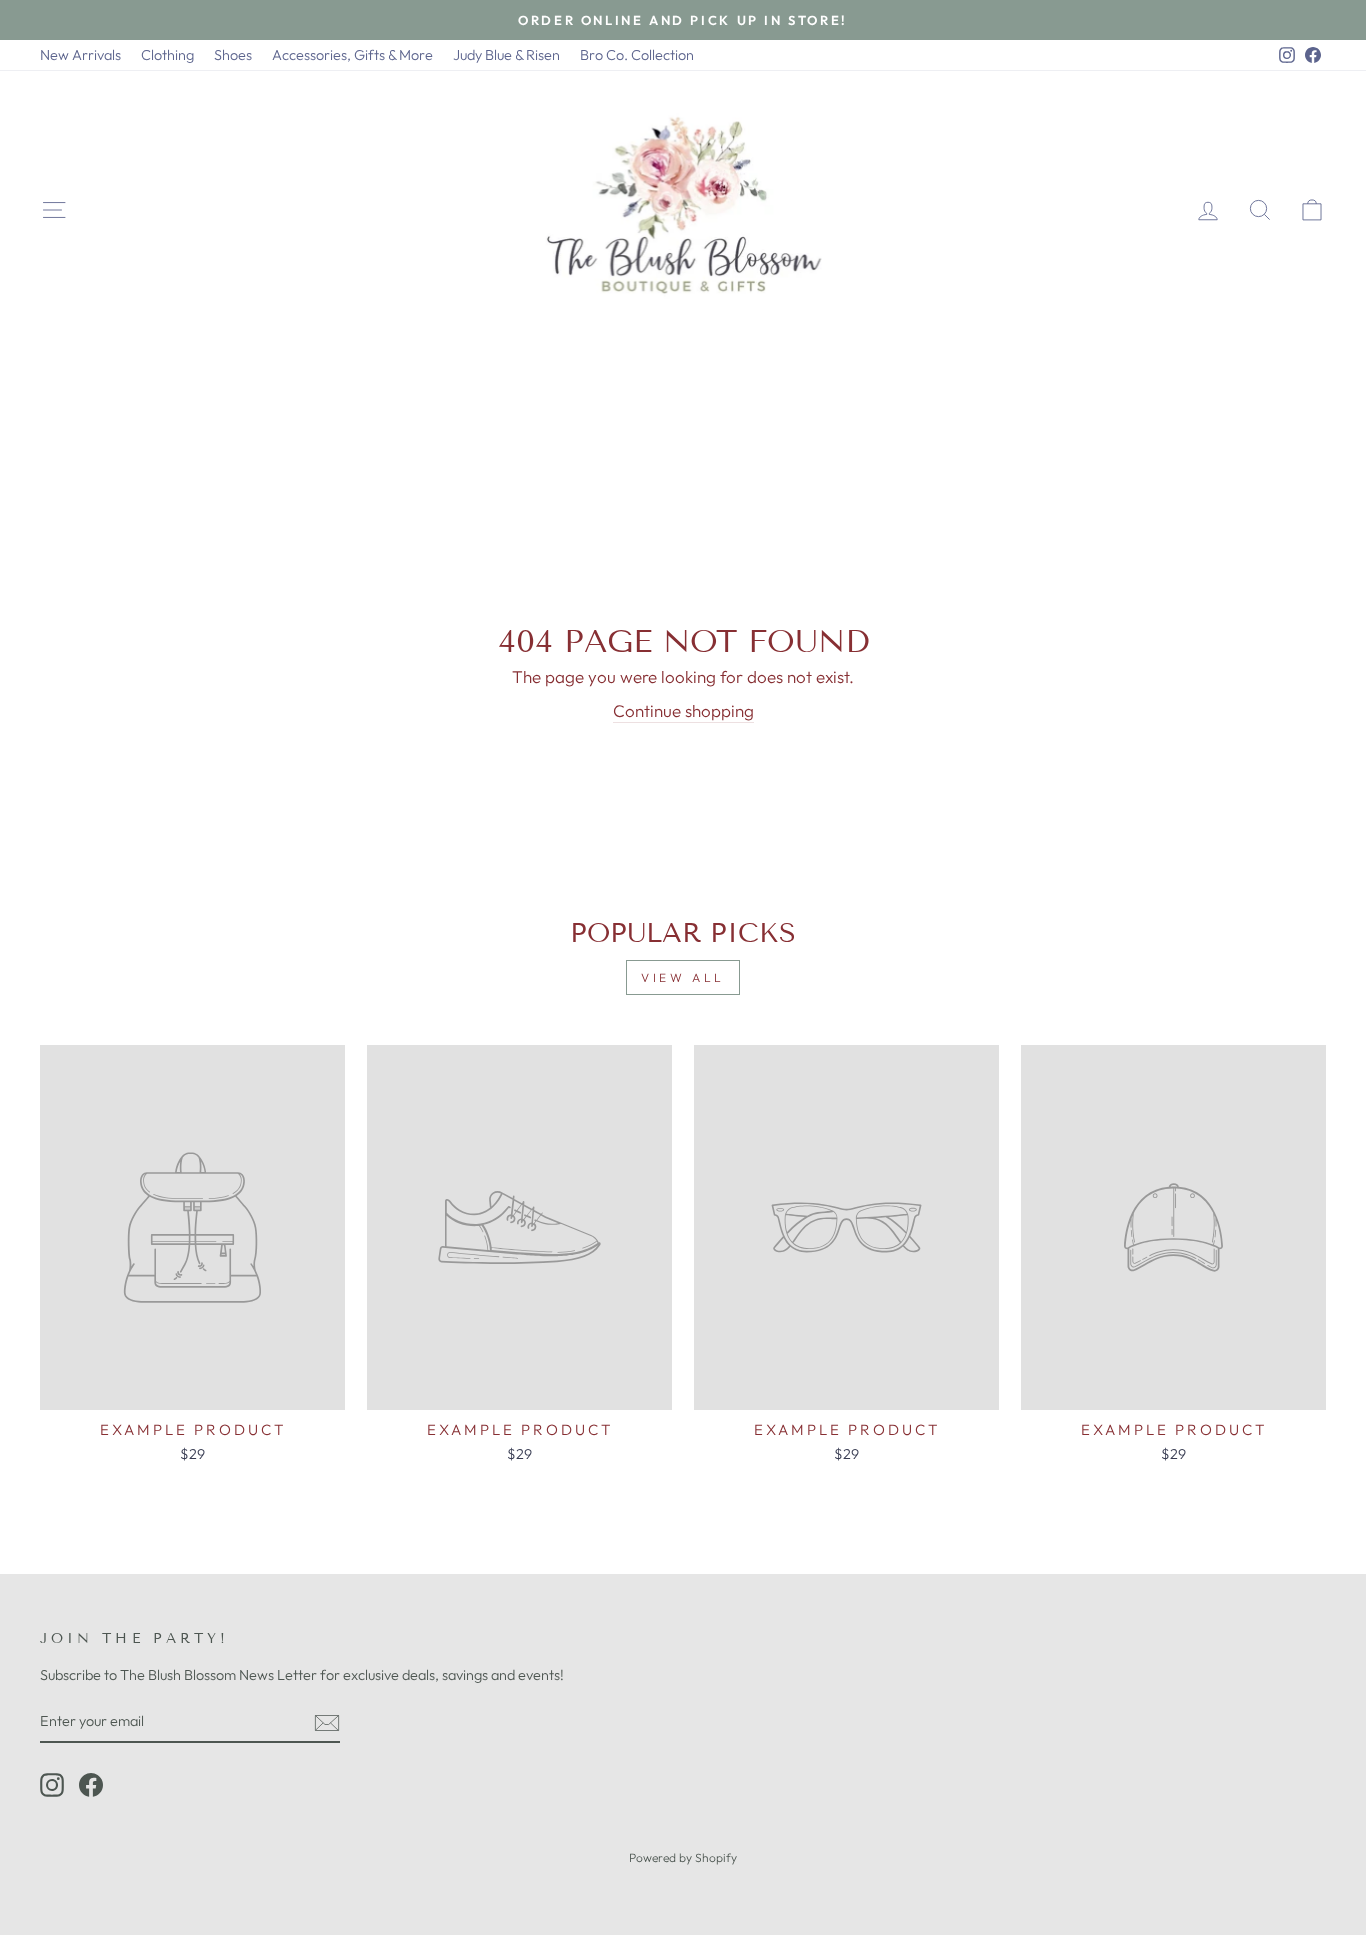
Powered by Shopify (683, 1857)
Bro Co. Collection (637, 55)
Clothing (167, 55)
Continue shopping (683, 710)
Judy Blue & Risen (506, 55)
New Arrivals (80, 55)
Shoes (233, 55)
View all (683, 977)
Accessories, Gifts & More (352, 55)
